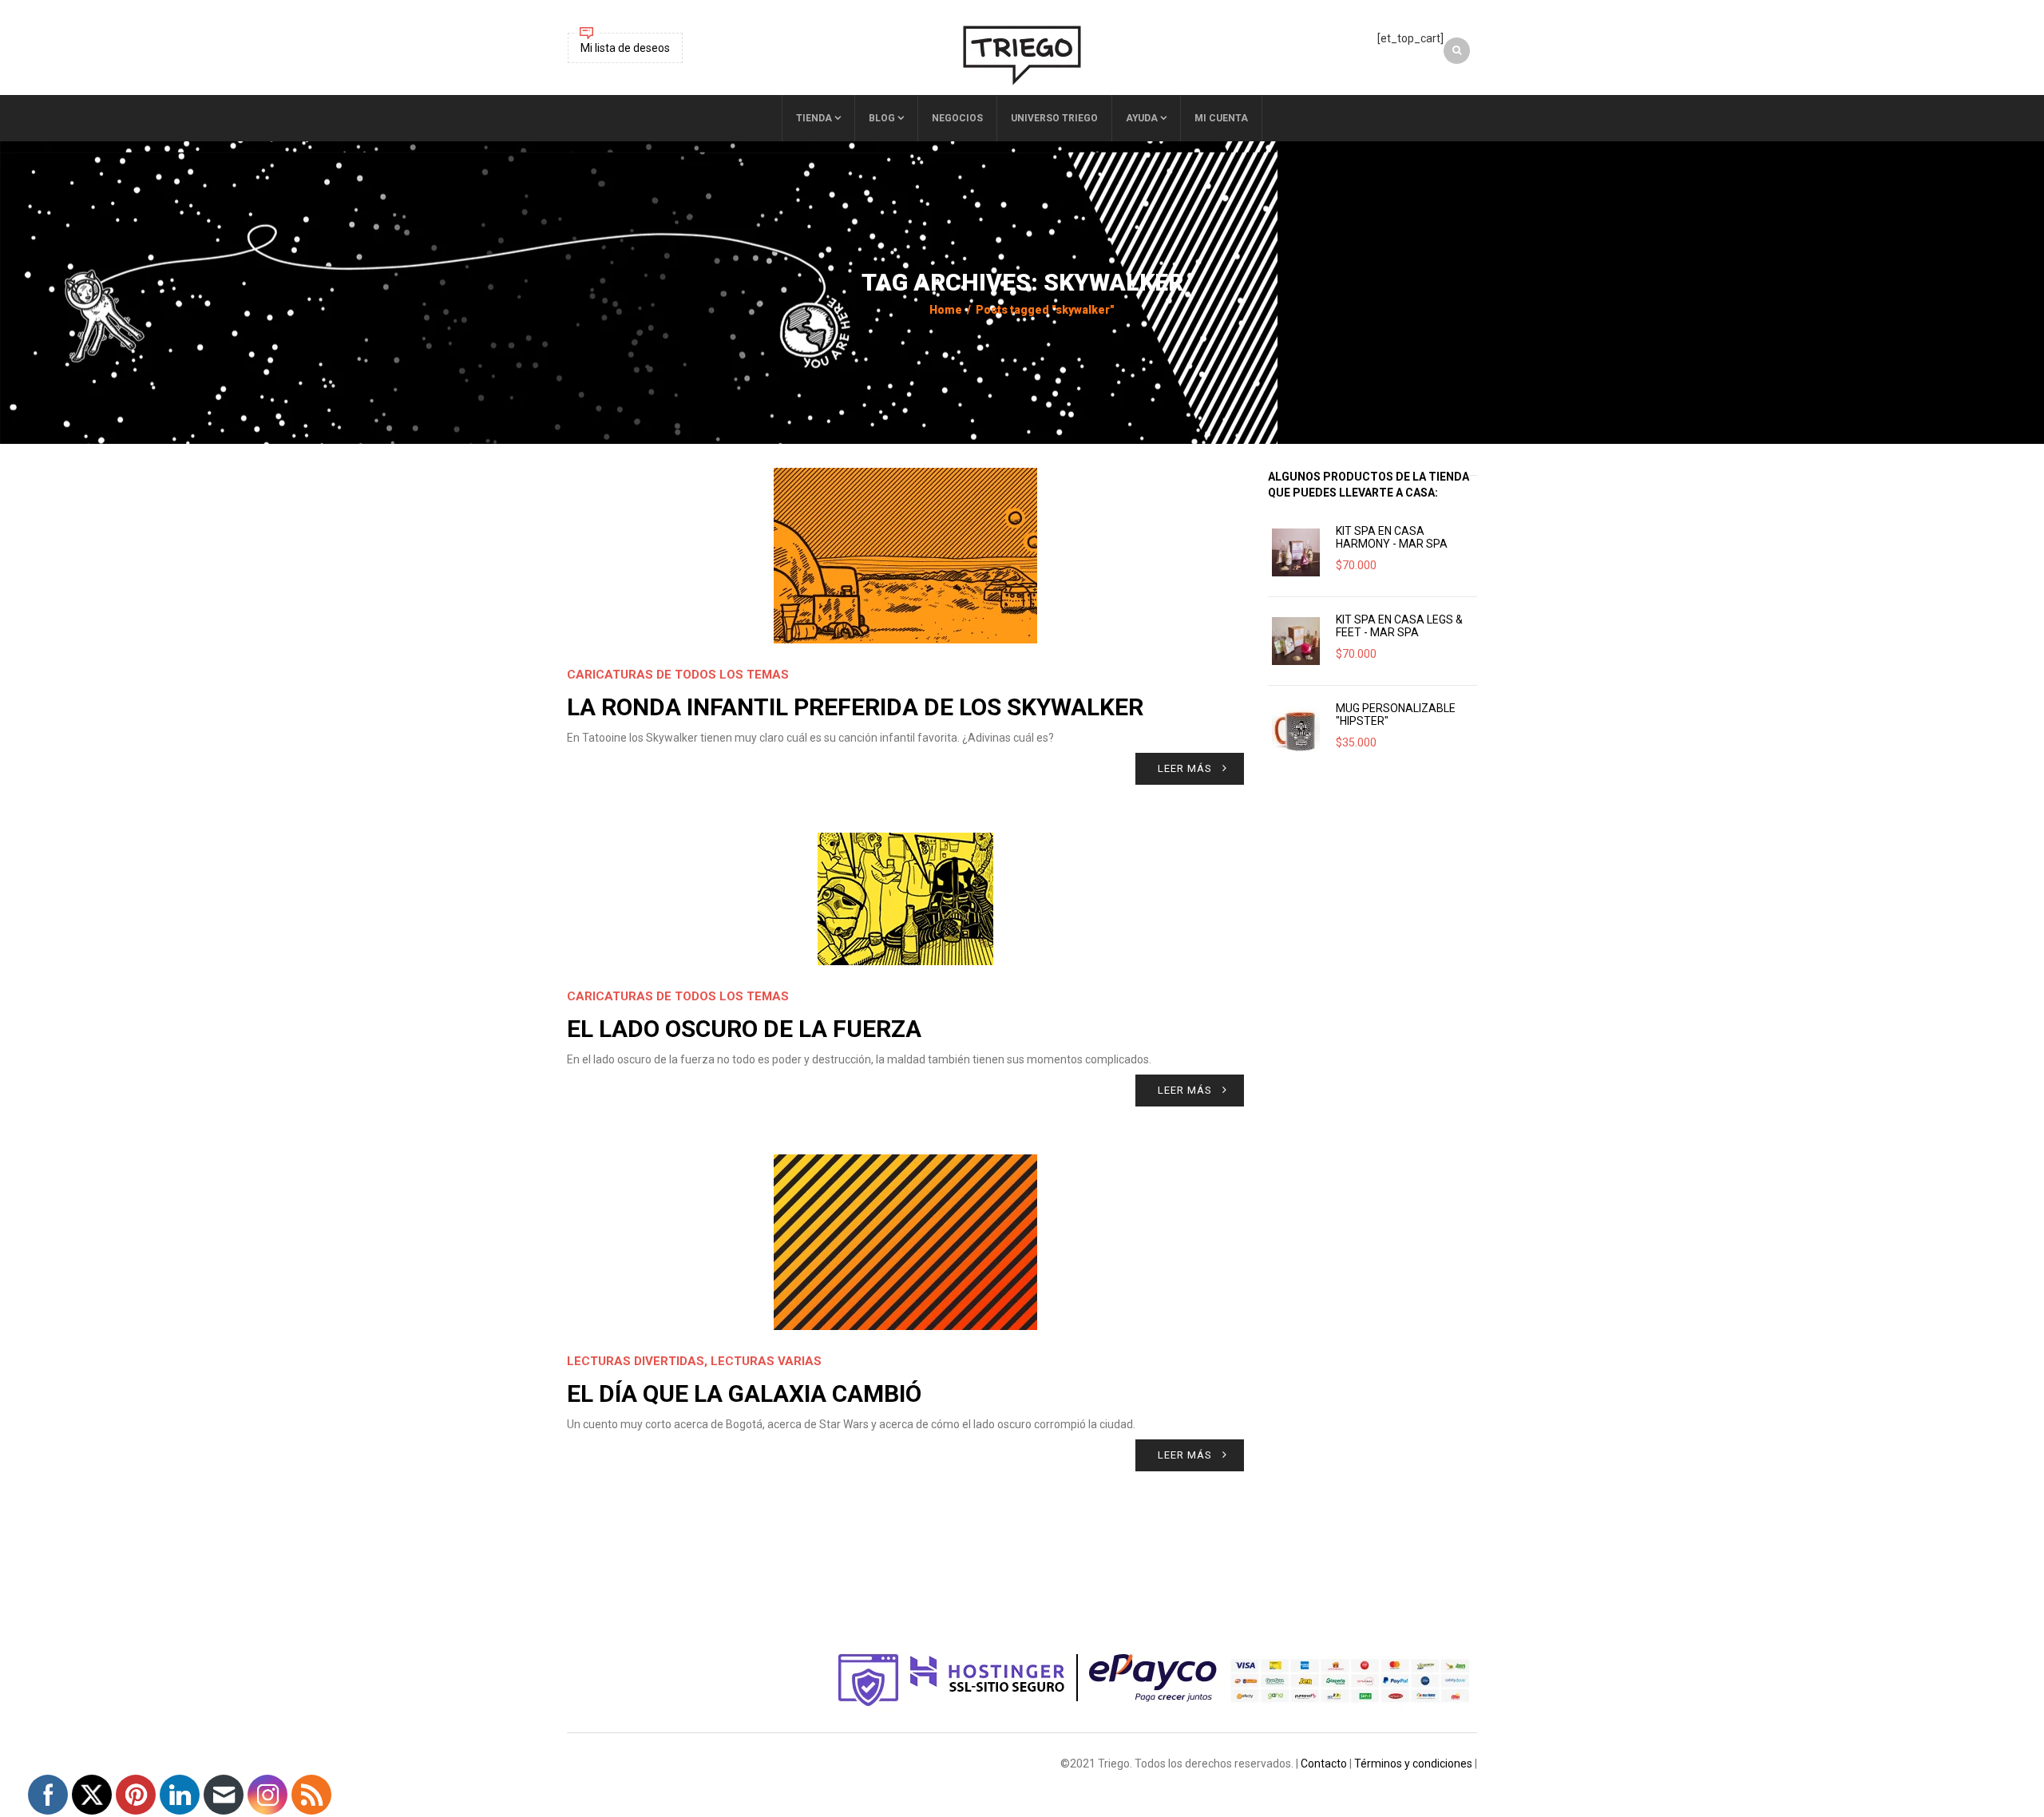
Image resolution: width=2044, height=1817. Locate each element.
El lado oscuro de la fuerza (744, 1029)
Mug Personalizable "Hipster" (1396, 715)
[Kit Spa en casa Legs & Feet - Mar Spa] (1296, 641)
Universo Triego (1054, 118)
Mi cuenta (1221, 118)
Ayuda (1142, 118)
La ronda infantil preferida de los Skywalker (855, 707)
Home (946, 310)
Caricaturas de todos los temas (678, 675)
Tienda (814, 118)
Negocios (957, 118)
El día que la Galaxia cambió (744, 1393)
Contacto (1324, 1764)
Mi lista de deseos (625, 48)
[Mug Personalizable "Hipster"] (1296, 730)
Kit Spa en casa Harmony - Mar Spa (1392, 537)
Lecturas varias (766, 1361)
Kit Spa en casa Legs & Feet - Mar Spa (1399, 626)
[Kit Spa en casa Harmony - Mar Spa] (1296, 552)
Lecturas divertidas (636, 1361)
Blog (882, 118)
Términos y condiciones (1413, 1764)
